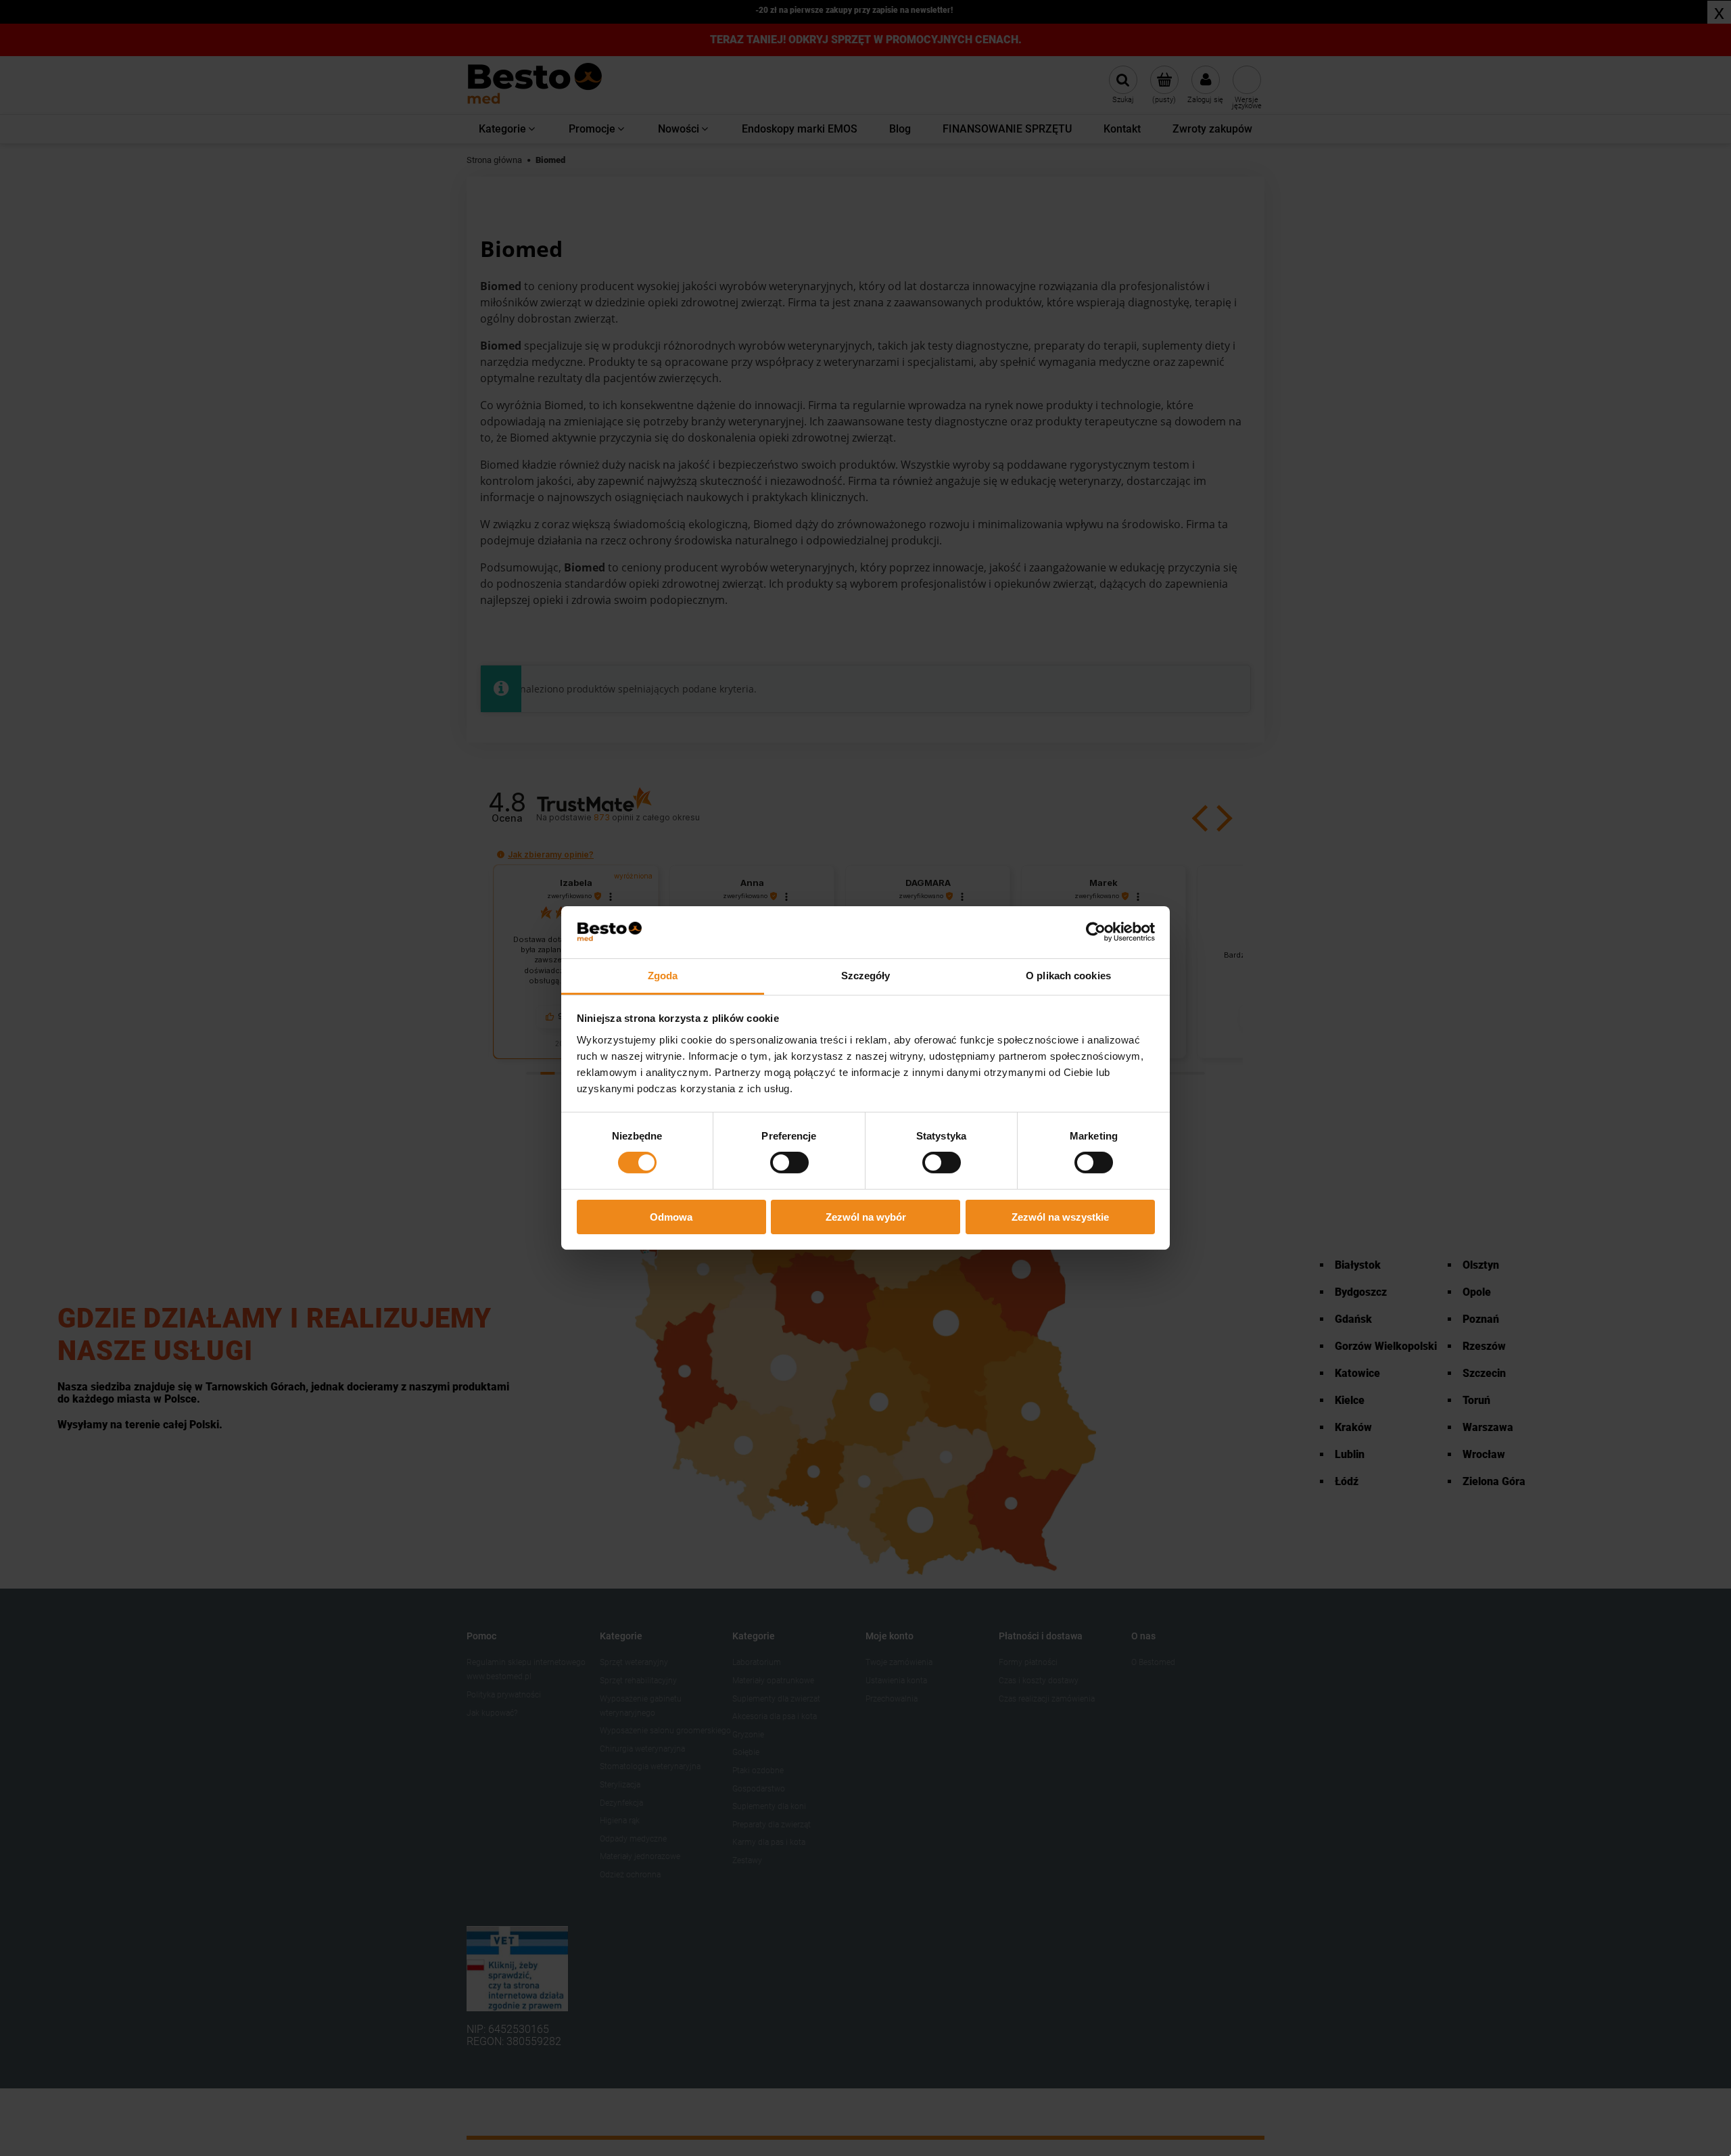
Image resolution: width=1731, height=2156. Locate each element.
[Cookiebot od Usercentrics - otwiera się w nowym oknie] (1096, 932)
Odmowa (671, 1217)
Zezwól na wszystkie (1060, 1217)
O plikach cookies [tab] (1068, 976)
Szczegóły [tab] (866, 976)
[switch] (789, 1163)
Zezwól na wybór (866, 1217)
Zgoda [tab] (663, 976)
